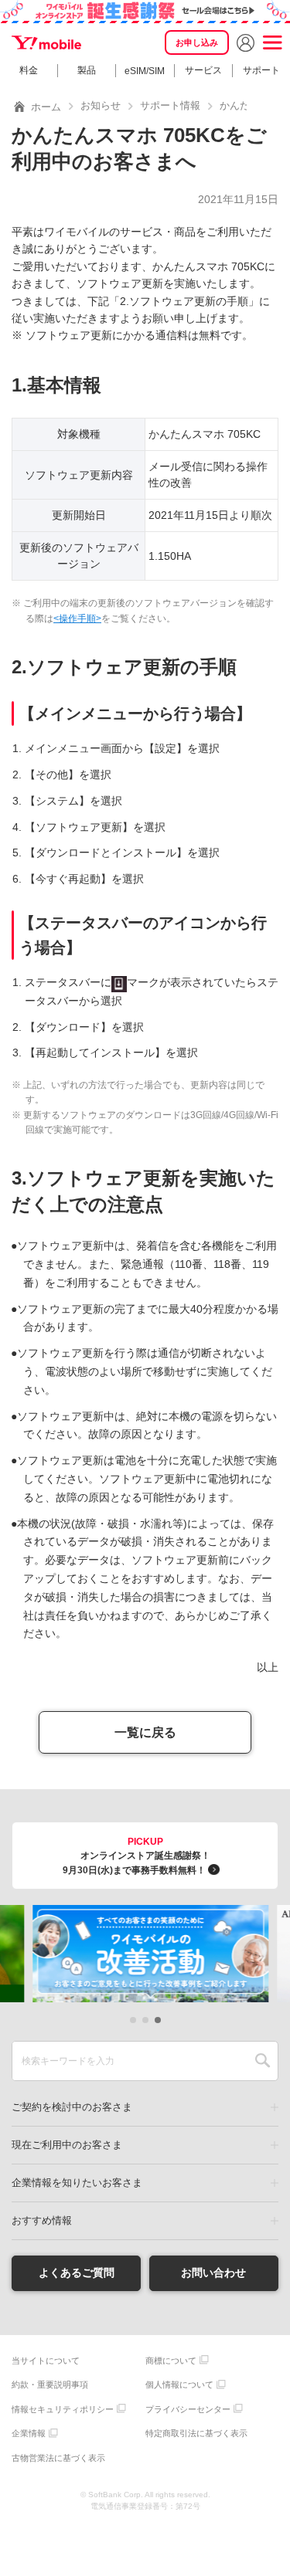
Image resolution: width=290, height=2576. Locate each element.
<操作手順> (77, 619)
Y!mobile (46, 42)
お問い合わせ (213, 2273)
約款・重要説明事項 (50, 2384)
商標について (171, 2361)
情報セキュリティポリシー (63, 2409)
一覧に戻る (145, 1732)
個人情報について (179, 2384)
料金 (29, 70)
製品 (87, 70)
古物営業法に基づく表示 (58, 2458)
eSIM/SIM (145, 71)
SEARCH (263, 2061)
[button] (133, 2020)
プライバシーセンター (188, 2409)
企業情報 (29, 2433)
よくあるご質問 (77, 2273)
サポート (261, 70)
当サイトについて (46, 2361)
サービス (203, 70)
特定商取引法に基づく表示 (196, 2433)
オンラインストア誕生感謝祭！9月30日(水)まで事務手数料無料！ (136, 1856)
